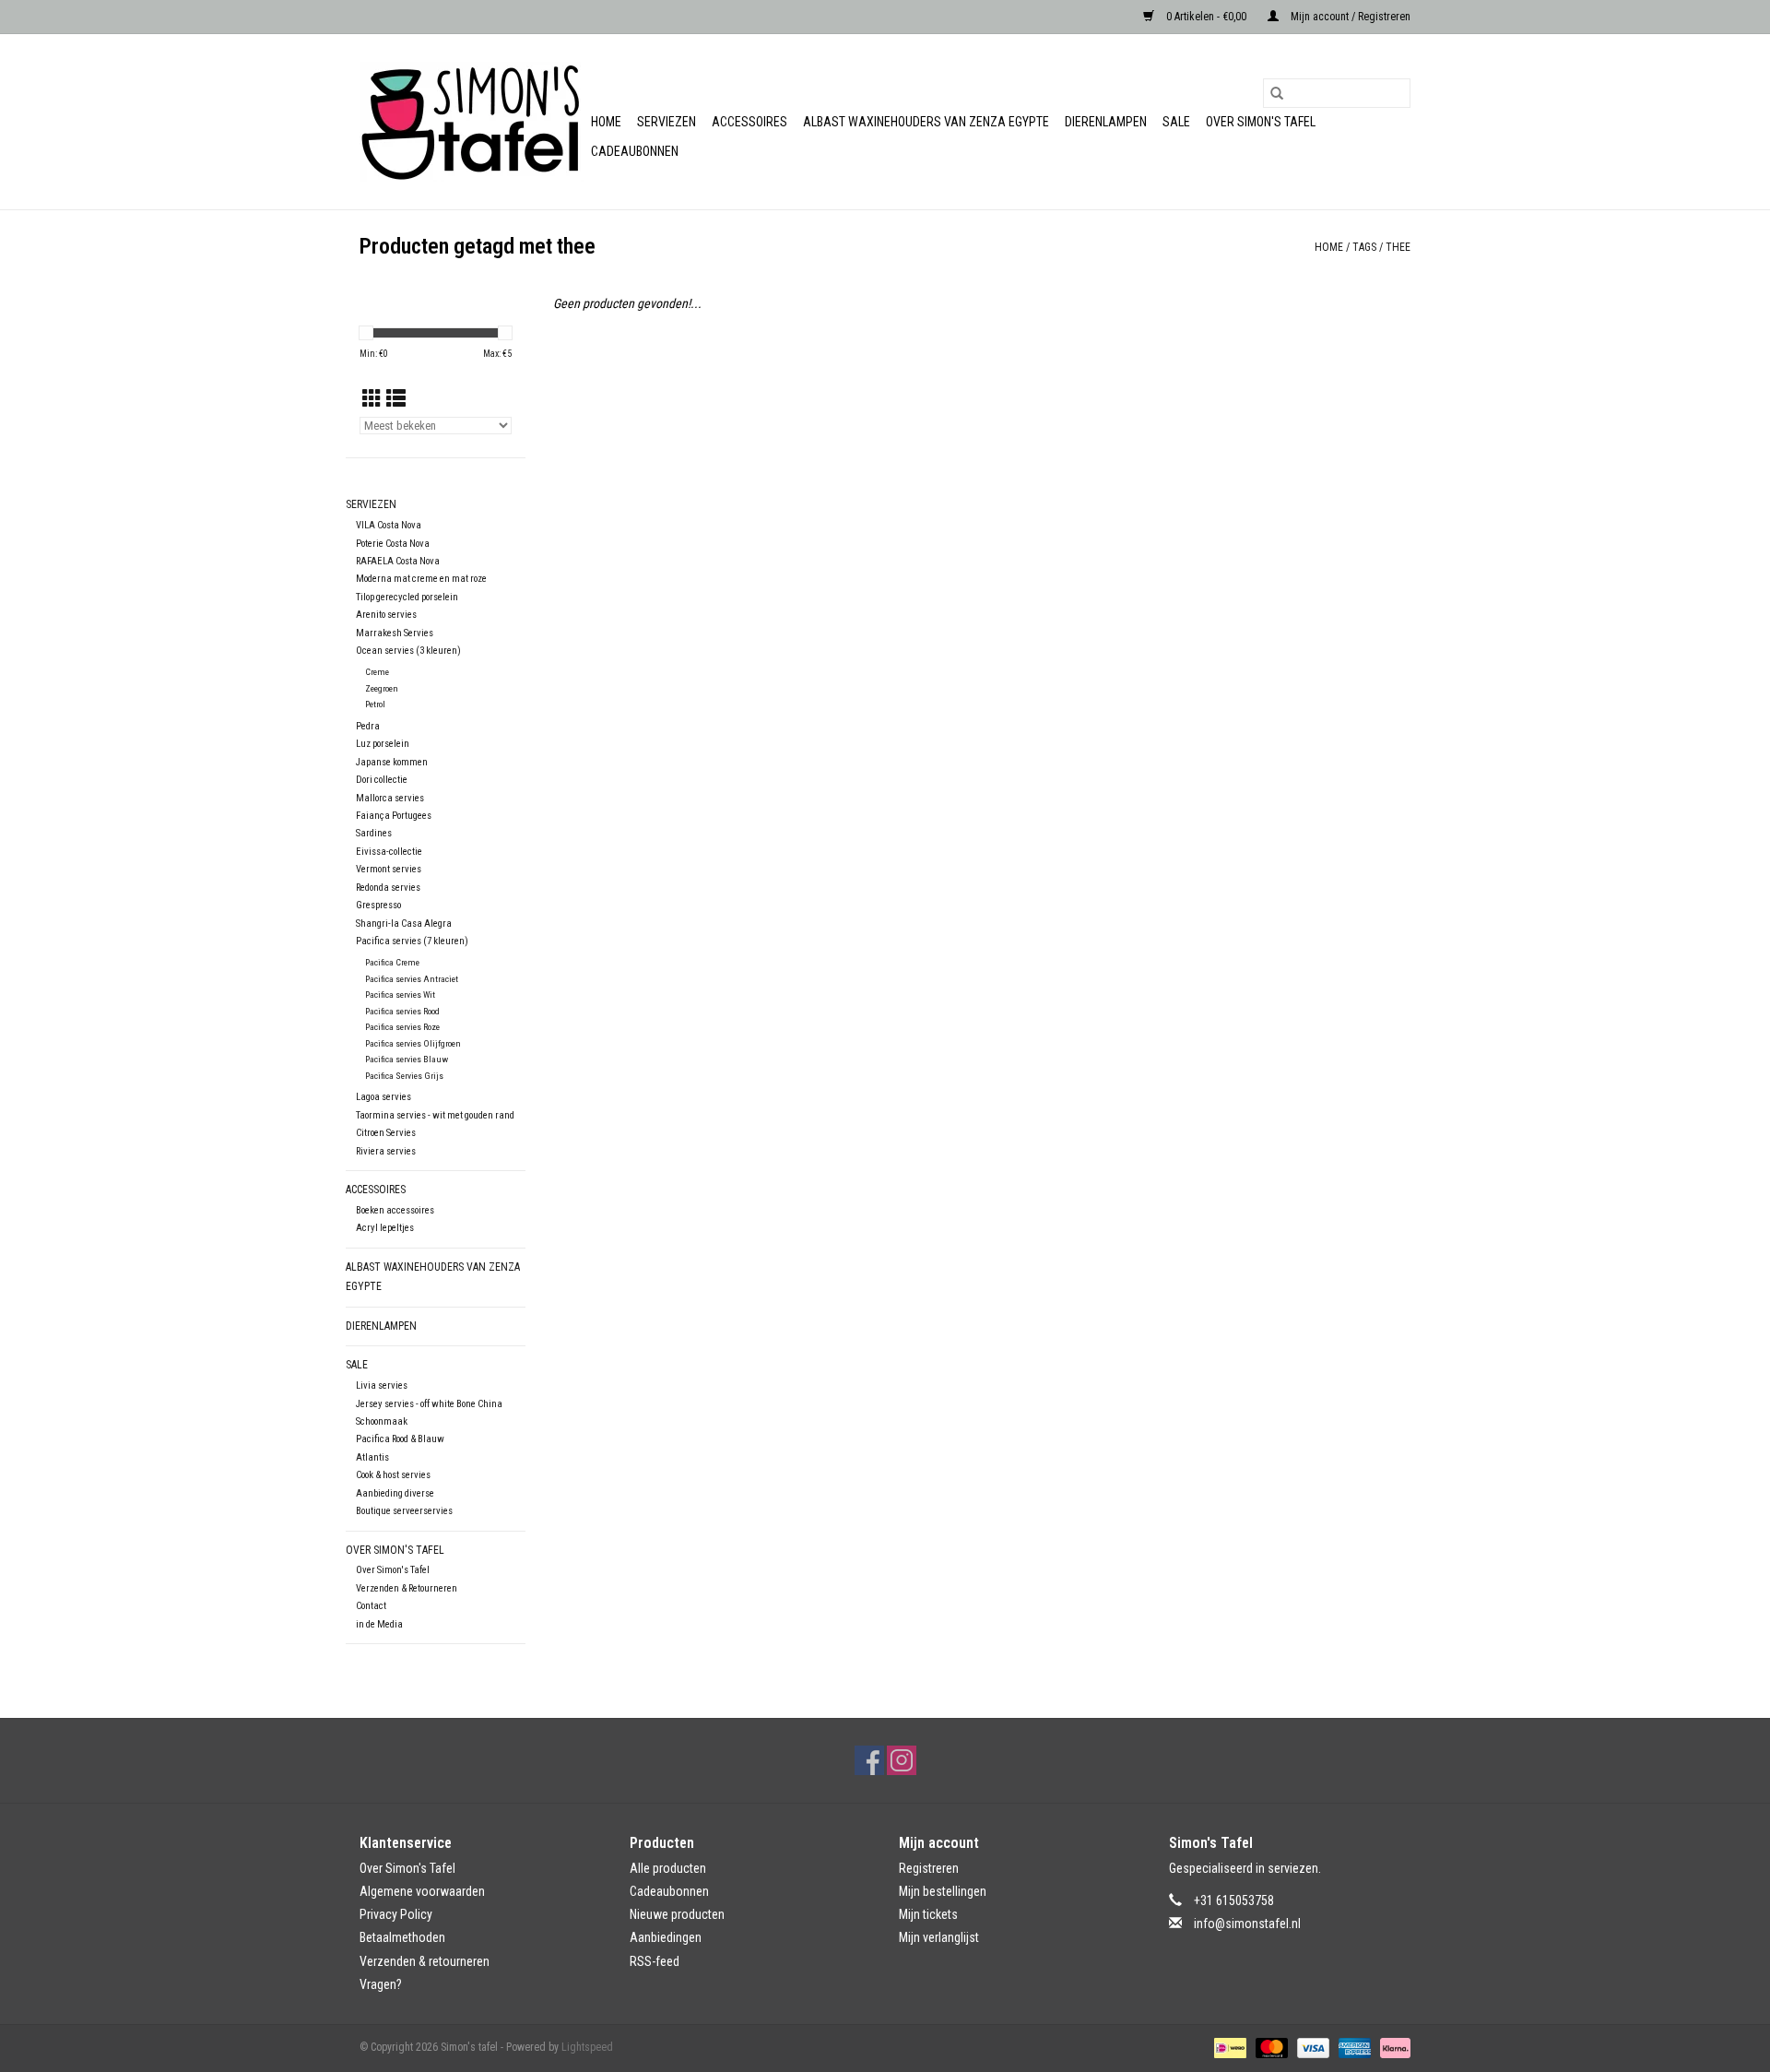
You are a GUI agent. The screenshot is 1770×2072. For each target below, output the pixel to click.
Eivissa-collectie (389, 852)
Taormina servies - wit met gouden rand (435, 1115)
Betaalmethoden (402, 1937)
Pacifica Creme (392, 962)
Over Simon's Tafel (1261, 122)
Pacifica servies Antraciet (412, 979)
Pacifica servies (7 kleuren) (412, 941)
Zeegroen (382, 688)
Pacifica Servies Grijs (404, 1076)
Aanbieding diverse (395, 1493)
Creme (377, 672)
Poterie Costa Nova (393, 544)
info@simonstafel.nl (1247, 1924)
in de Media (379, 1624)
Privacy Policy (396, 1914)
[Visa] (1311, 2047)
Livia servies (382, 1385)
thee (1398, 247)
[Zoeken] (1277, 93)
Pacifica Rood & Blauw (400, 1439)
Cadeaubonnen (635, 151)
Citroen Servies (386, 1133)
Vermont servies (389, 869)
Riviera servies (386, 1151)
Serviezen (667, 122)
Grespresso (378, 905)
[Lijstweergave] (396, 399)
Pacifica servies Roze (402, 1027)
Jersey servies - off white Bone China (429, 1404)
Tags (1364, 247)
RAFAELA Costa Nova (398, 561)
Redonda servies (388, 888)
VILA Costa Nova (389, 525)
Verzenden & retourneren (425, 1961)
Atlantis (372, 1457)
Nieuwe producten (677, 1914)
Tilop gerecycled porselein (407, 597)
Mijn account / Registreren (1349, 17)
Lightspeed (587, 2047)
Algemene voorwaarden (422, 1891)
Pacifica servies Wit (400, 995)
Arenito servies (386, 615)
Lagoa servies (383, 1097)
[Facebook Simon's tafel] (869, 1760)
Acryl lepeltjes (385, 1228)
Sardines (374, 833)
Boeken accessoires (395, 1210)
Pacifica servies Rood (402, 1011)
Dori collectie (382, 780)
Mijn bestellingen (943, 1891)
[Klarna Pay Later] (1392, 2047)
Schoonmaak (382, 1421)
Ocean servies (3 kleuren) (408, 651)
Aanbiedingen (666, 1937)
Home (606, 122)
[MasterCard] (1270, 2047)
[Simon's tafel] (472, 122)
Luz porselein (383, 744)
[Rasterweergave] (372, 399)
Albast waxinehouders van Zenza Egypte (926, 122)
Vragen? (381, 1984)
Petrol (375, 704)
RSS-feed (655, 1961)
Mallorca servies (390, 798)
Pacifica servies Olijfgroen (413, 1043)
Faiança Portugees (394, 816)
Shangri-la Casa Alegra (404, 924)
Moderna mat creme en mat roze (421, 579)
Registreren (929, 1868)
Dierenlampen (1106, 122)
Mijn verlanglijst (939, 1937)
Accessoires (749, 122)
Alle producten (668, 1868)
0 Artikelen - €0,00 (1206, 17)
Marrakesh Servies (395, 633)
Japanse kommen (392, 762)
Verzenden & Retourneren (407, 1588)
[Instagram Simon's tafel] (902, 1760)
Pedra (368, 726)
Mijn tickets (928, 1914)
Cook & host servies (393, 1475)
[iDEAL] (1228, 2047)
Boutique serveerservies (404, 1511)
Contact (371, 1606)
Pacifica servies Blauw (407, 1059)
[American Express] (1353, 2047)
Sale (1176, 122)
